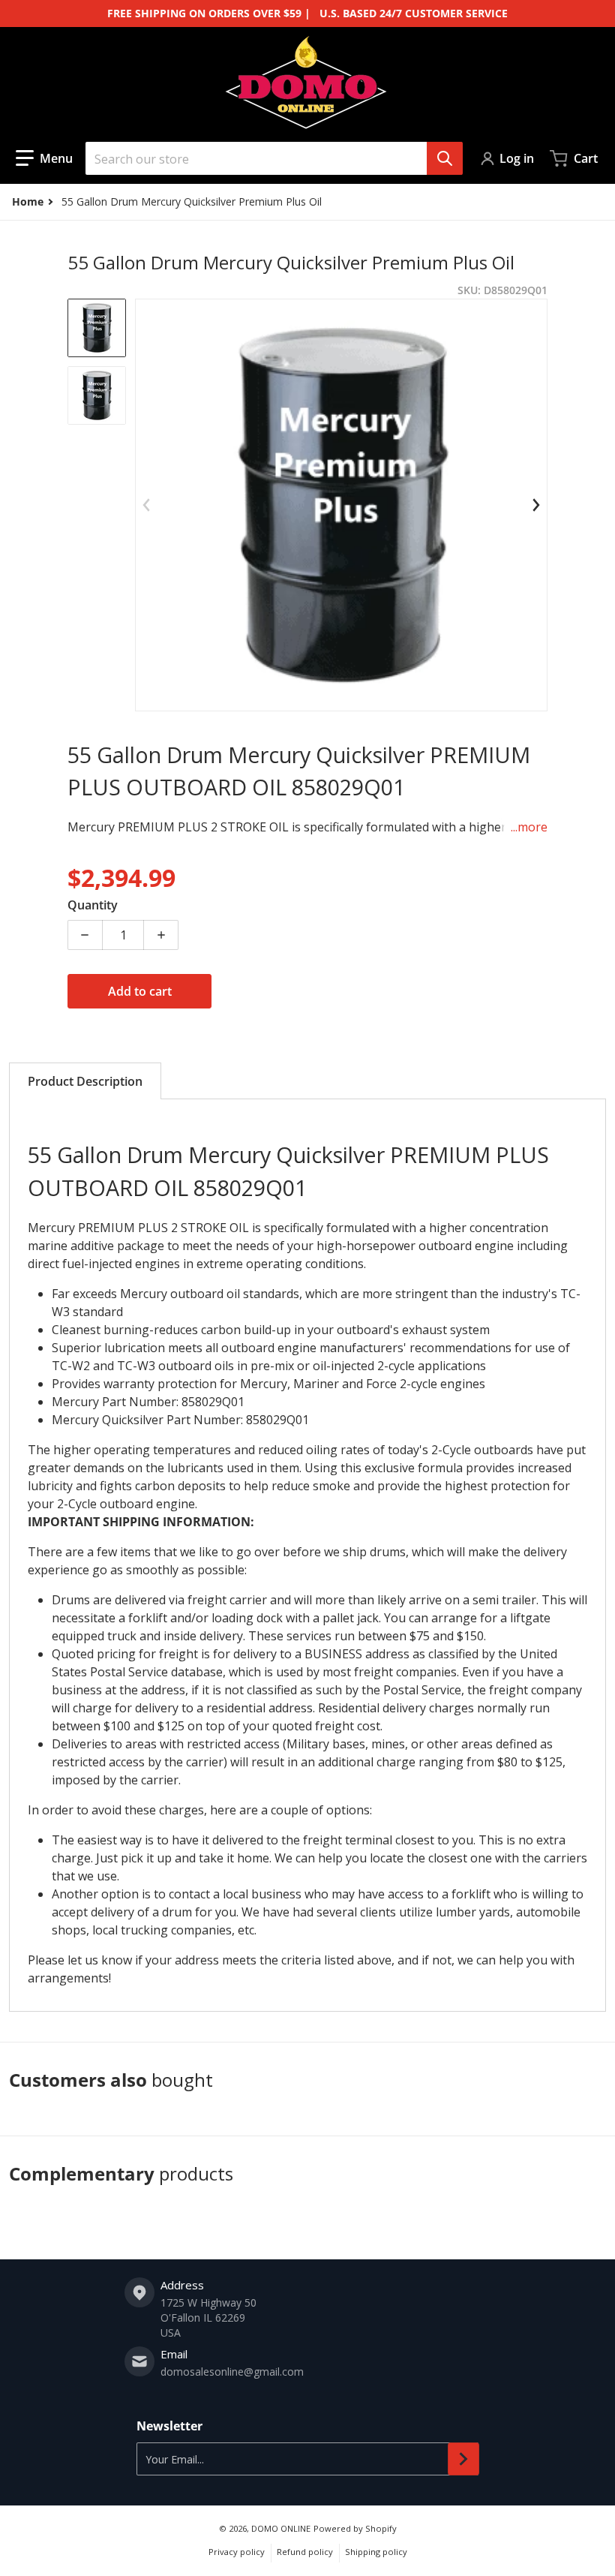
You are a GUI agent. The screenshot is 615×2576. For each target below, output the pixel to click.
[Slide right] (536, 505)
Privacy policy (237, 2552)
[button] (44, 158)
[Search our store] (445, 158)
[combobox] (274, 158)
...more (529, 827)
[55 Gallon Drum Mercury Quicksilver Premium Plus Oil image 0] (97, 395)
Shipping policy (376, 2552)
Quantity (93, 905)
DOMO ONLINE (281, 2528)
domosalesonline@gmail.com (232, 2372)
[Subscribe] (463, 2459)
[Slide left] (146, 505)
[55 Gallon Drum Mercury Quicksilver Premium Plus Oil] (97, 328)
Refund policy (305, 2552)
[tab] (85, 1081)
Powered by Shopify (355, 2528)
